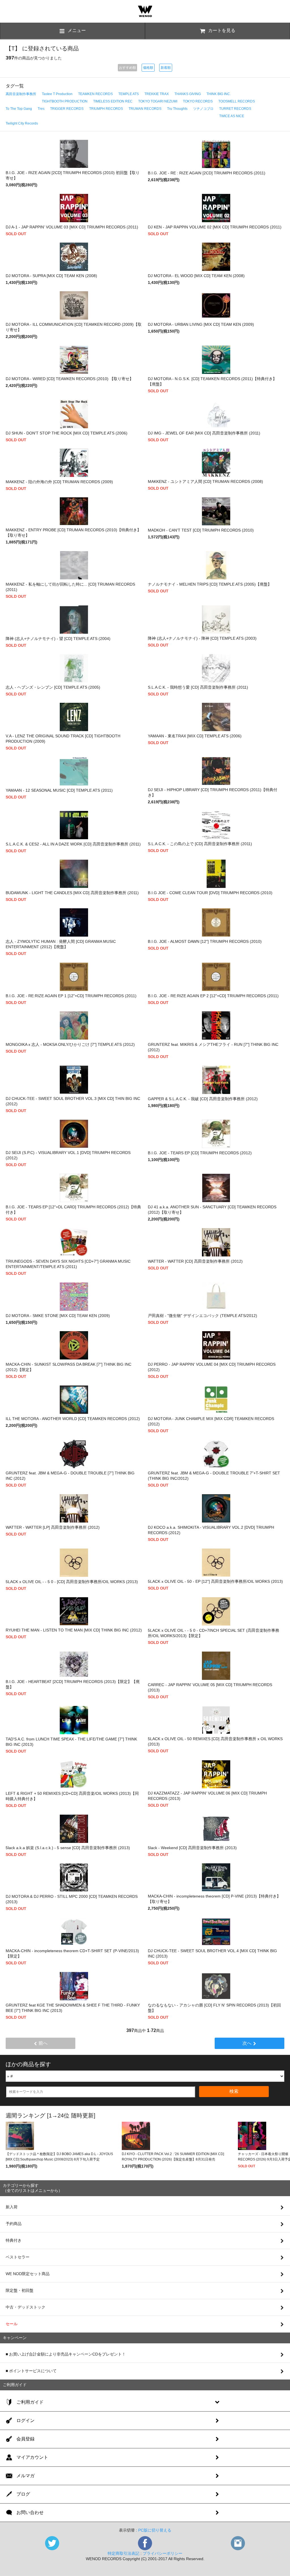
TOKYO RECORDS (198, 101)
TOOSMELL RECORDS (237, 101)
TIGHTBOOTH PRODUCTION (65, 101)
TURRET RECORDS (235, 109)
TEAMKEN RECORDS (95, 94)
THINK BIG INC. (219, 94)
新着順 (166, 68)
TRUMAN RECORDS (145, 109)
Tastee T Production (57, 94)
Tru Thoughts (177, 109)
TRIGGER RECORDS (67, 109)
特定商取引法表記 (123, 2553)
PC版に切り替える (155, 2530)
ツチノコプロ (203, 109)
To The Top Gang (19, 109)
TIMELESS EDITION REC (113, 101)
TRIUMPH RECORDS (106, 109)
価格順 (148, 68)
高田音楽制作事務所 (21, 94)
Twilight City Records (22, 123)
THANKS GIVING (188, 94)
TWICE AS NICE (232, 116)
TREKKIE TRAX (157, 94)
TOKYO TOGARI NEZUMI (158, 101)
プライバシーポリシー (163, 2553)
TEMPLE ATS (129, 94)
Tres (41, 109)
